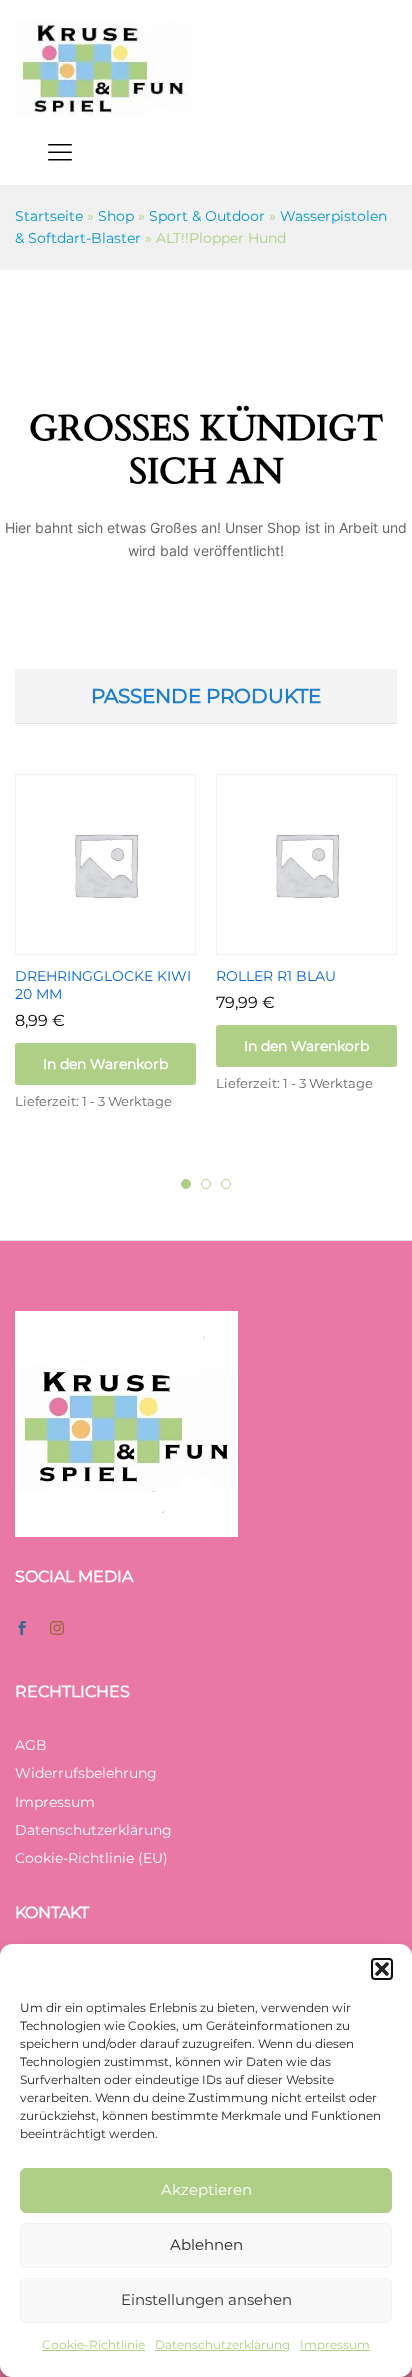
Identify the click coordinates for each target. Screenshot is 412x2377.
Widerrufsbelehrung (86, 1773)
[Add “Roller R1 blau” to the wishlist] (330, 943)
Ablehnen (206, 2244)
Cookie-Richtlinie (93, 2344)
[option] (105, 961)
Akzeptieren (206, 2189)
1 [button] (186, 1184)
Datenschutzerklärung (222, 2344)
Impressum (335, 2344)
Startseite (49, 216)
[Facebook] (22, 1629)
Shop (116, 216)
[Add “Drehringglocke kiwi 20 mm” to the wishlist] (129, 943)
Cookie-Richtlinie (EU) (91, 1858)
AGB (31, 1745)
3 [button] (226, 1184)
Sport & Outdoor (207, 216)
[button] (382, 1969)
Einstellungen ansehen (206, 2299)
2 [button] (206, 1184)
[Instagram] (57, 1629)
